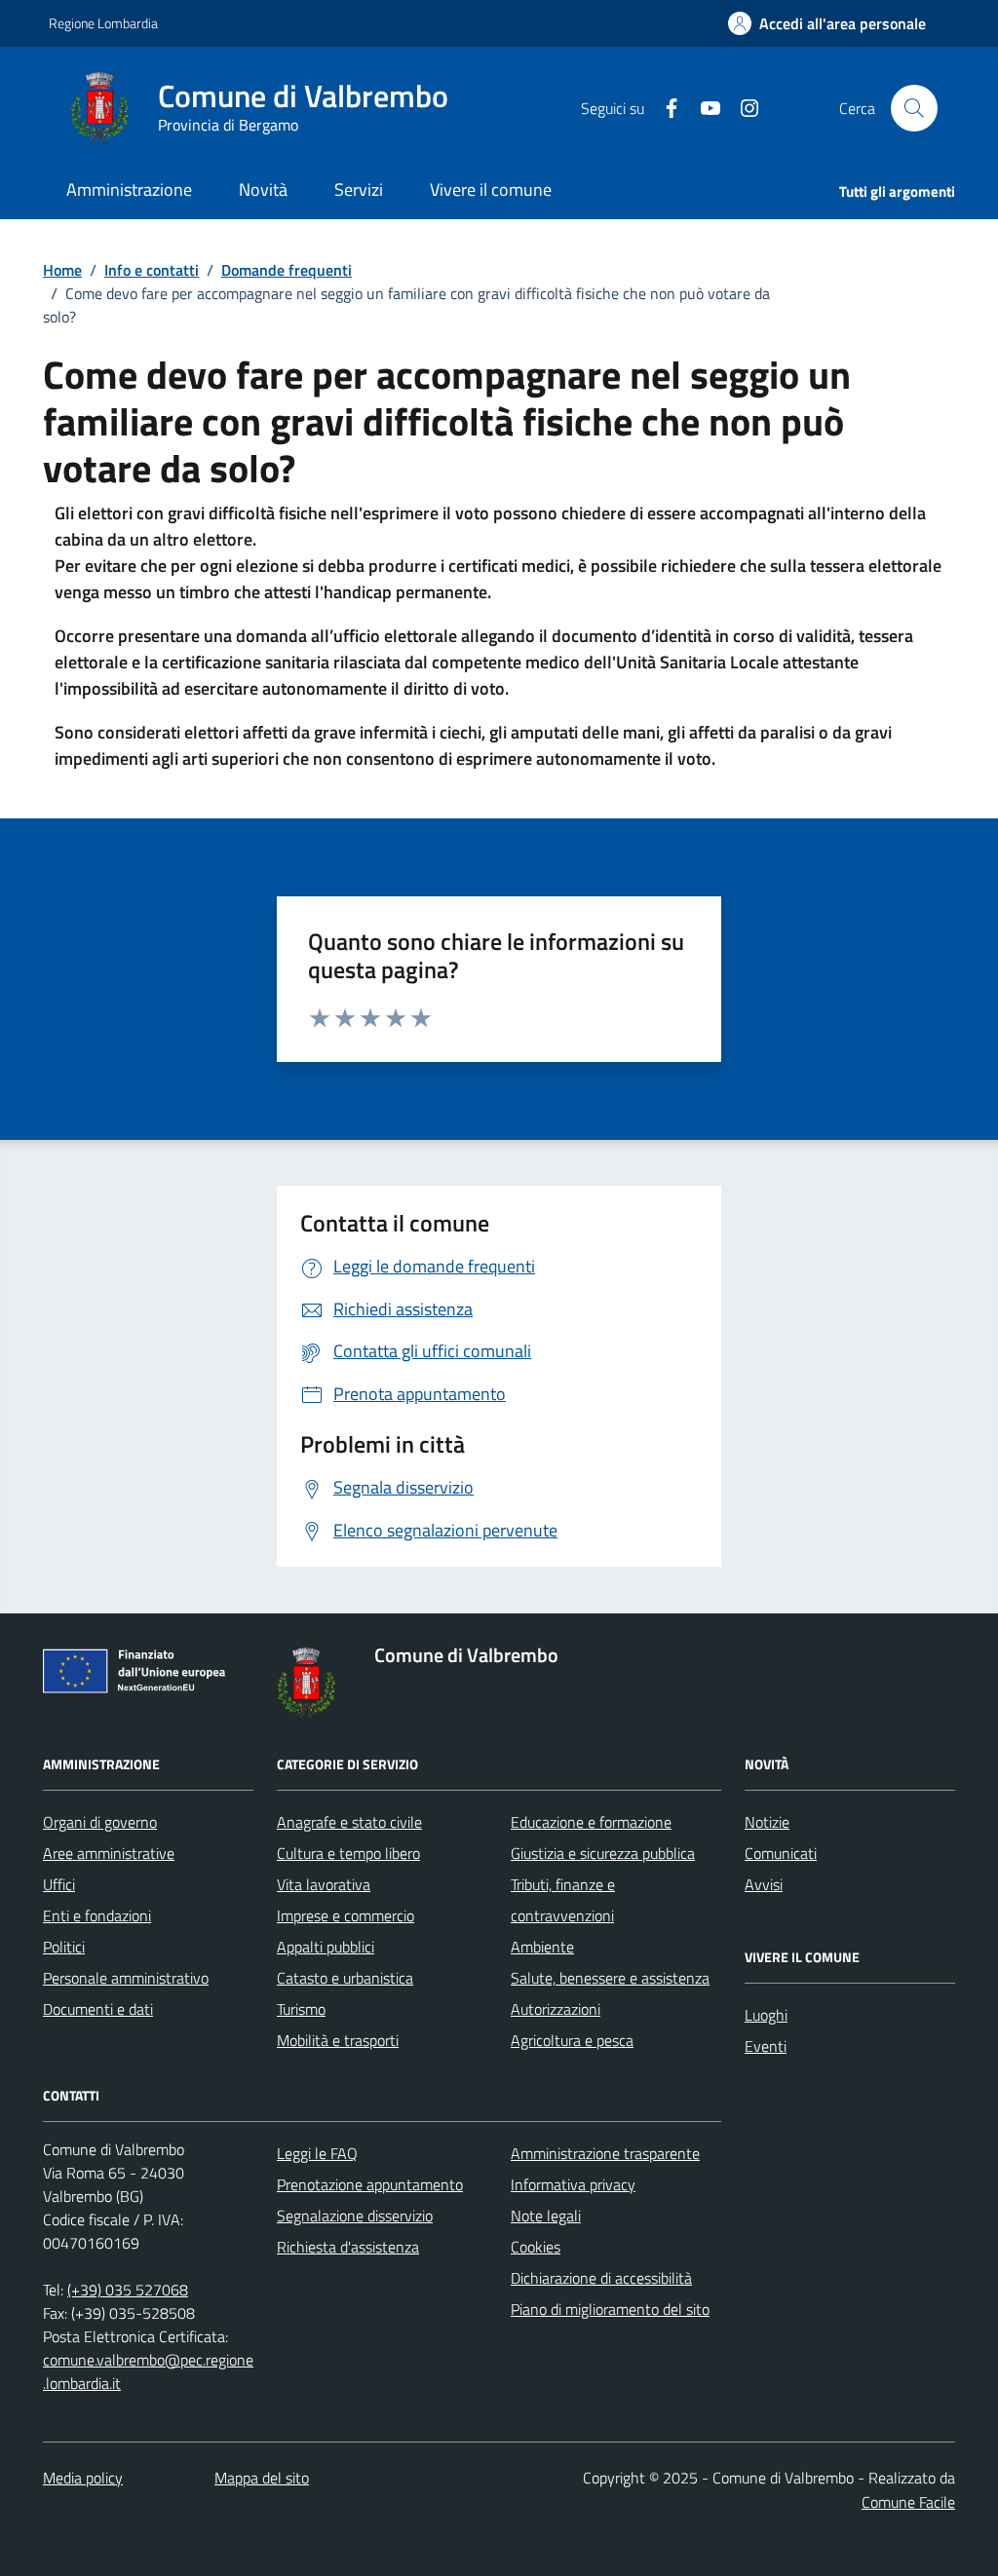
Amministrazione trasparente (605, 2153)
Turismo (301, 2009)
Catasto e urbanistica (345, 1978)
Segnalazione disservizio (355, 2216)
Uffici (59, 1884)
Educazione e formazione (591, 1822)
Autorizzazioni (556, 2009)
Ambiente (542, 1947)
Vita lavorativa (324, 1884)
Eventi (766, 2046)
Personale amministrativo (126, 1978)
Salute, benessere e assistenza (610, 1978)
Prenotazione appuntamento (370, 2184)
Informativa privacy (573, 2184)
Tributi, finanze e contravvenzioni (563, 1900)
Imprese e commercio (345, 1915)
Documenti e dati (98, 2009)
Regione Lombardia (103, 23)
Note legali (546, 2216)
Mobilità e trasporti (338, 2040)
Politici (64, 1947)
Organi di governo (100, 1822)
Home (62, 270)
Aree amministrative (109, 1853)
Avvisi (764, 1884)
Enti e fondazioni (97, 1915)
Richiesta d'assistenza (348, 2247)
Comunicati (781, 1853)
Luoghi (766, 2015)
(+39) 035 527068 (128, 2290)
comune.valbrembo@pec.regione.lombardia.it (148, 2371)
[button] (827, 24)
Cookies (536, 2247)
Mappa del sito (262, 2478)
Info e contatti (152, 270)
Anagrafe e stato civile (349, 1822)
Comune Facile (908, 2502)
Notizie (767, 1822)
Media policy (83, 2478)
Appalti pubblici (326, 1947)
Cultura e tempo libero (348, 1853)
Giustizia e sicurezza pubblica (603, 1853)
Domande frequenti (287, 270)
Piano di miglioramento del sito (610, 2309)
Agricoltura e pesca (572, 2040)
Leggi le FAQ (317, 2153)
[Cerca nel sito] (914, 108)
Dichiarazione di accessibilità (601, 2278)
